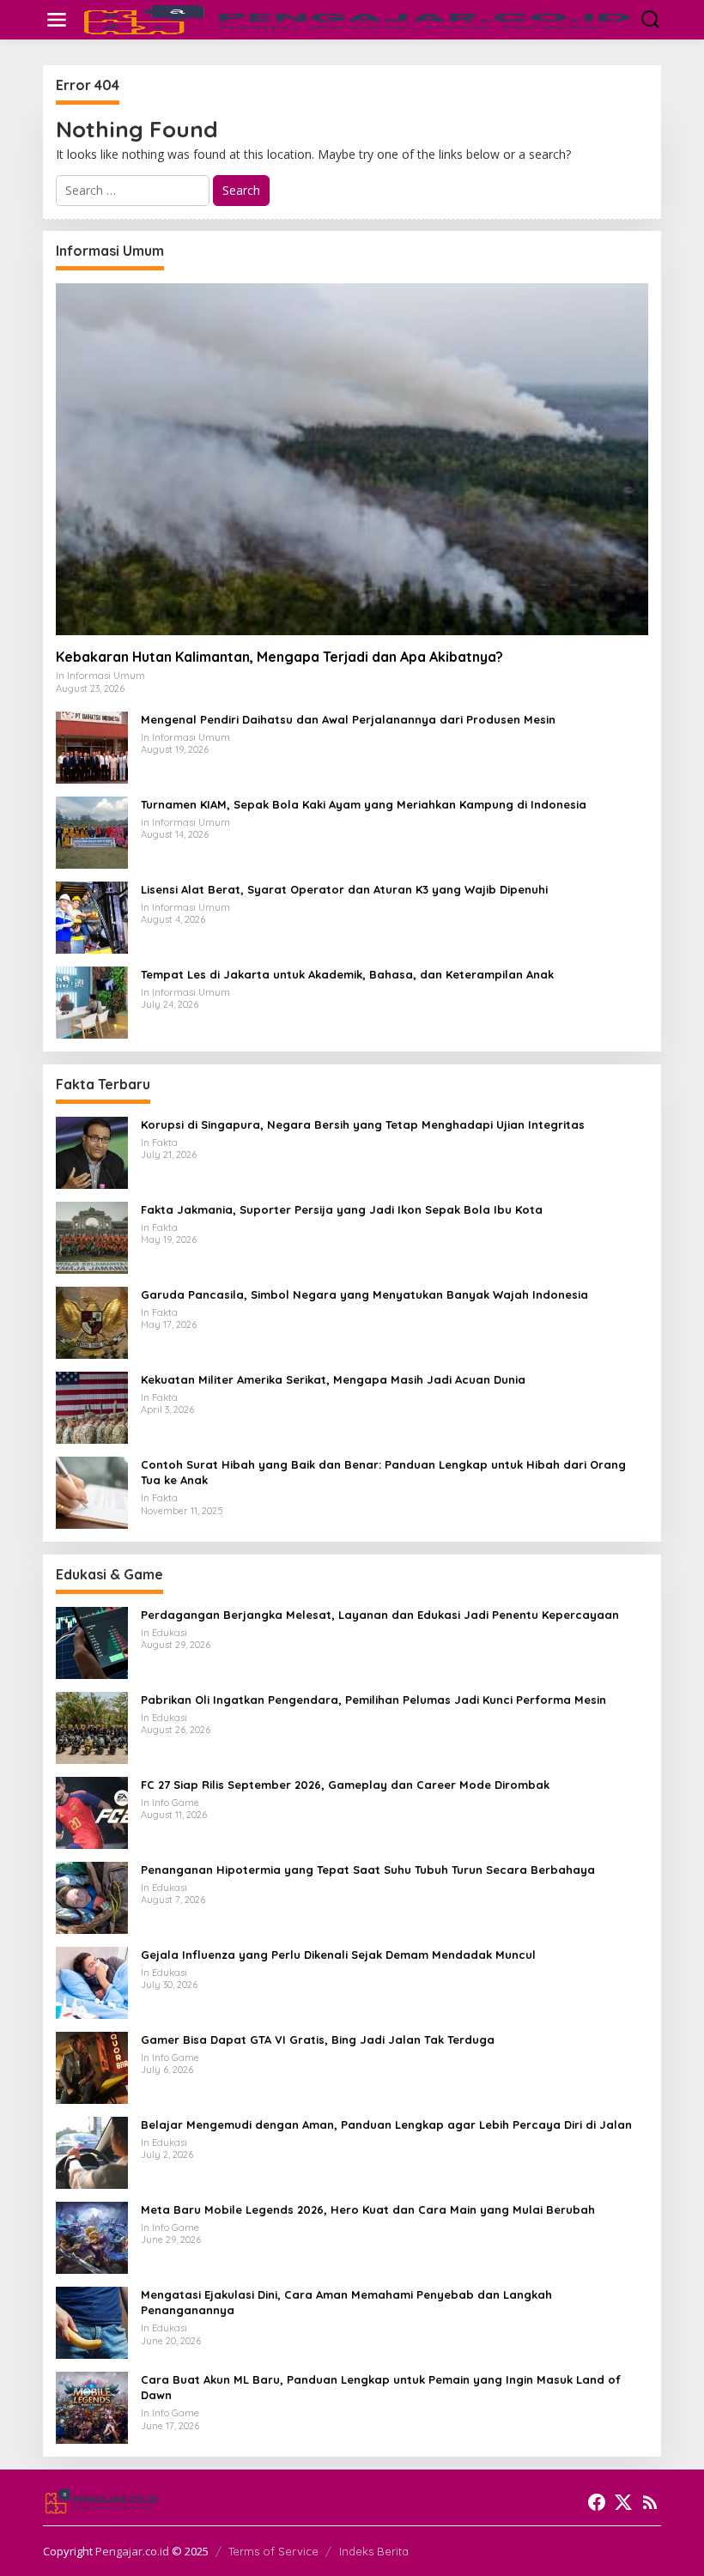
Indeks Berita (374, 2551)
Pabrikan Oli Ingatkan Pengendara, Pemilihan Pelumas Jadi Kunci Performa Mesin (373, 1700)
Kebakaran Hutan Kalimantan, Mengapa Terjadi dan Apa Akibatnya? (279, 657)
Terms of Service (273, 2551)
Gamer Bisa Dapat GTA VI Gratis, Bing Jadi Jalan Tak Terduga (318, 2040)
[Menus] (57, 20)
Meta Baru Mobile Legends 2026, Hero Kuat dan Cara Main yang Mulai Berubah (368, 2209)
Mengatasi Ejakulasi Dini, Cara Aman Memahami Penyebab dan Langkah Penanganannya (346, 2302)
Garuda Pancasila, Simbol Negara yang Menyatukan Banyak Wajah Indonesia (364, 1294)
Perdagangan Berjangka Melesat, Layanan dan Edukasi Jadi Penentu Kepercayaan (380, 1615)
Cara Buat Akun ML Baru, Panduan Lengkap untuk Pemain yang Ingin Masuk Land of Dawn (381, 2387)
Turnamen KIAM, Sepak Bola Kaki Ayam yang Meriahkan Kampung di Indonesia (364, 804)
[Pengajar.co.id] (355, 18)
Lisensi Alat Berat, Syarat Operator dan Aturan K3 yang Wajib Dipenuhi (344, 889)
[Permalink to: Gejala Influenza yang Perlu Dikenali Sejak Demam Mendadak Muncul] (92, 1982)
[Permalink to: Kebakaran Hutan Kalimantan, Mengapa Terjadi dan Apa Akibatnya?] (352, 459)
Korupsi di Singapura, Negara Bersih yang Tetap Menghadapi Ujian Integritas (363, 1124)
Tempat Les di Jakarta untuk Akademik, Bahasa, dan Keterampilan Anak (347, 974)
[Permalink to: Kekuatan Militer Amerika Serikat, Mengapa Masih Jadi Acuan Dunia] (92, 1406)
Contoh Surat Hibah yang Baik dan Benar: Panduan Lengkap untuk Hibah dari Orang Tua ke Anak (383, 1472)
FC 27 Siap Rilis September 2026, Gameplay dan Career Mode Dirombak (345, 1785)
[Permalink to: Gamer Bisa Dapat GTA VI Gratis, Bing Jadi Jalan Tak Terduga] (92, 2067)
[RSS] (650, 2502)
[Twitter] (623, 2502)
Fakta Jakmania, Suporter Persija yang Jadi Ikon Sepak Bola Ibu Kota (342, 1209)
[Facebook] (597, 2502)
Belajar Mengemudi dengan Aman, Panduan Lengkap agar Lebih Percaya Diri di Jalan (386, 2124)
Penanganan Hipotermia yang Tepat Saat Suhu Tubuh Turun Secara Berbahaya (368, 1870)
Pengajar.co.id (132, 2551)
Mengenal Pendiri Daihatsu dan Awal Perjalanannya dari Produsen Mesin (348, 719)
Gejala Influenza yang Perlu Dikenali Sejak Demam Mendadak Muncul (338, 1955)
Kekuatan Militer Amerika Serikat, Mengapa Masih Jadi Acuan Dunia (333, 1379)
